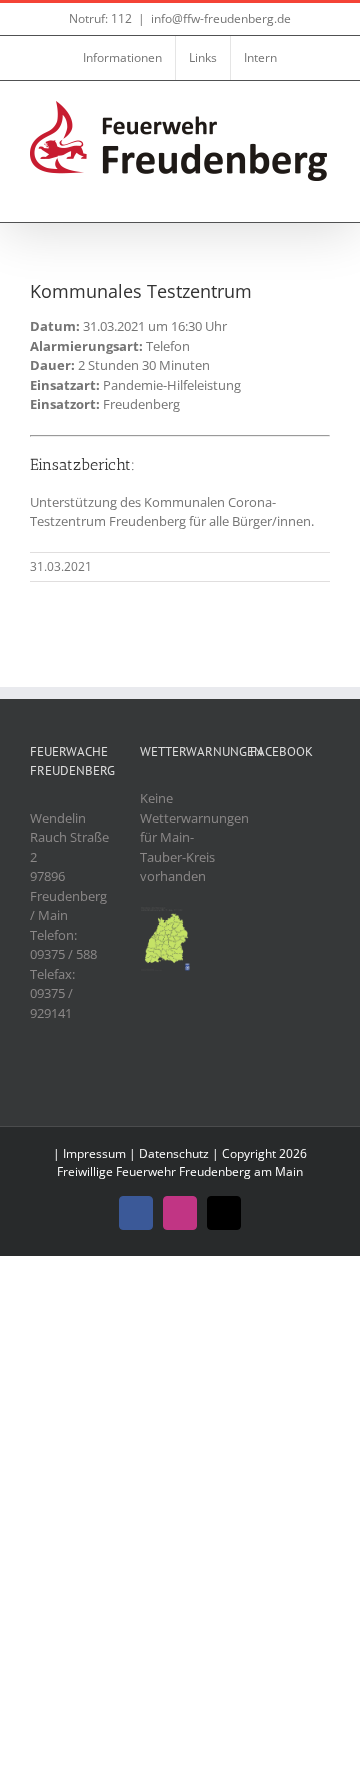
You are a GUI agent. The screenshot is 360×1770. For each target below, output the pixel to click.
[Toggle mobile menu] (322, 191)
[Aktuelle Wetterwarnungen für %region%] (166, 915)
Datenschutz (174, 1153)
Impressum (94, 1153)
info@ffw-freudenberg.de (221, 18)
